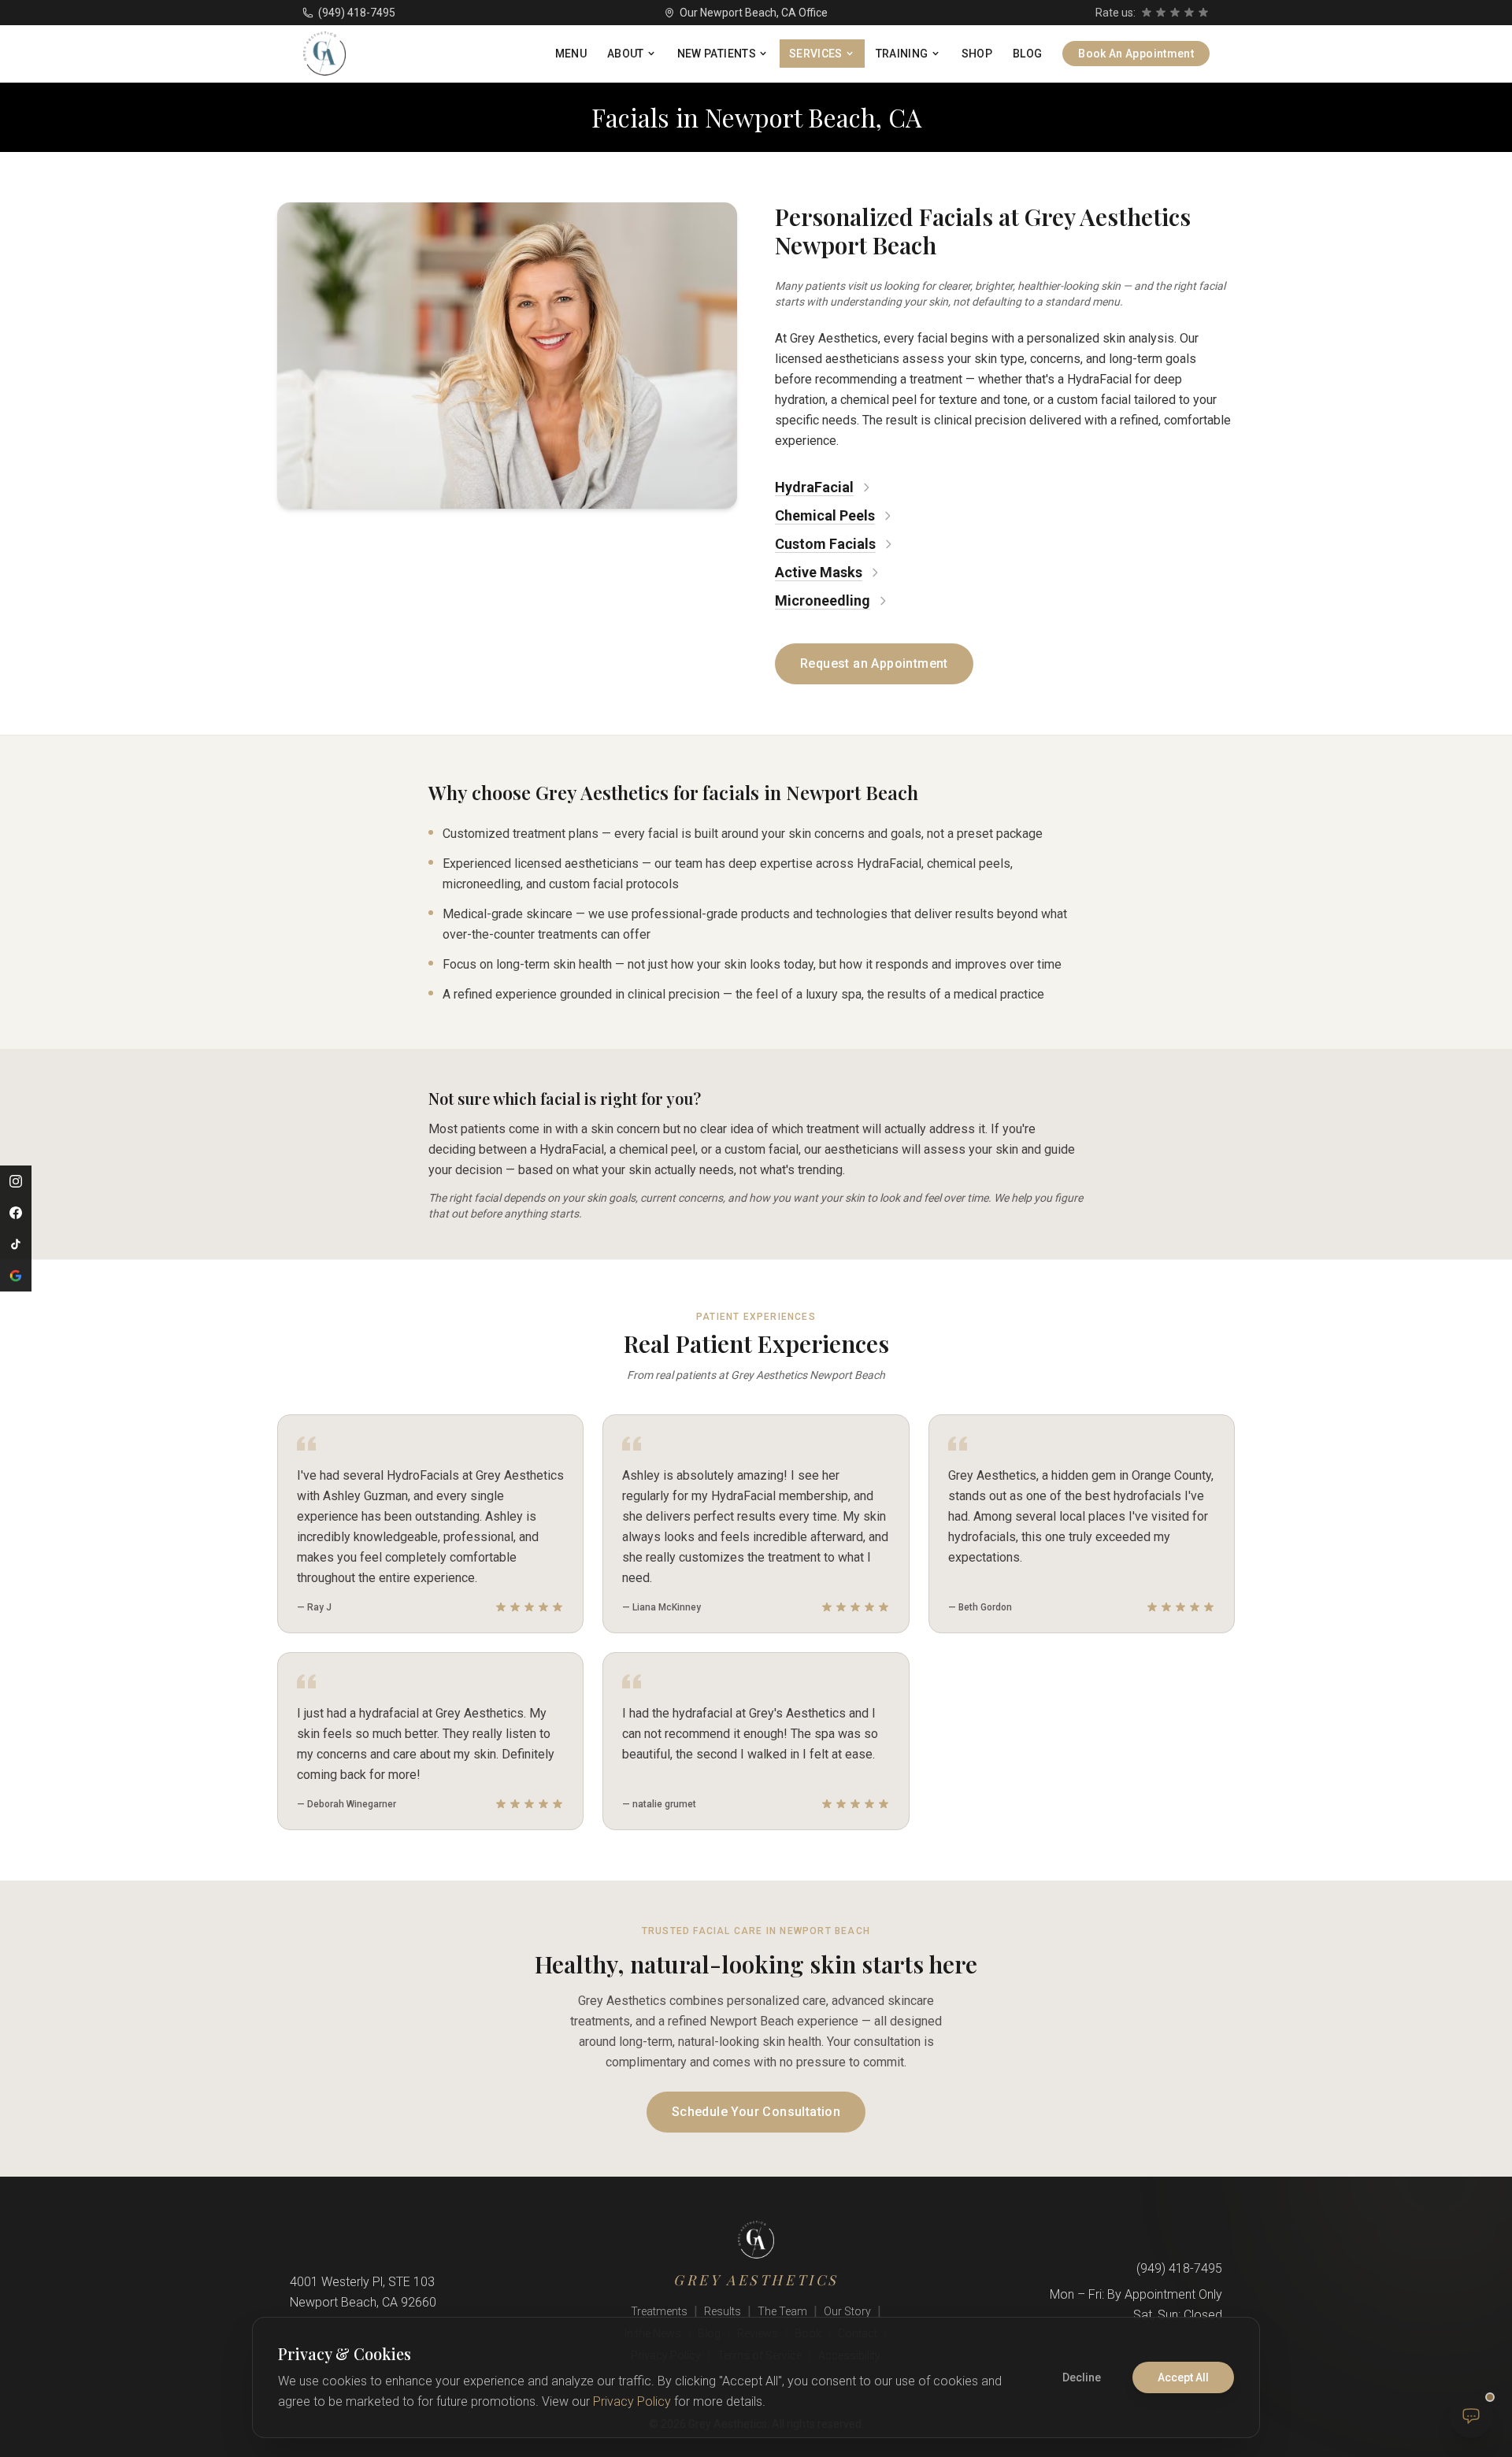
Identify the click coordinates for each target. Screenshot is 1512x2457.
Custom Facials (825, 544)
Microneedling (823, 600)
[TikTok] (16, 1244)
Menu (571, 54)
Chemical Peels (825, 515)
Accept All (1183, 2377)
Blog (1027, 54)
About (626, 54)
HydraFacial (814, 487)
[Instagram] (16, 1181)
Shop (977, 54)
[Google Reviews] (16, 1276)
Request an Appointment (874, 663)
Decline (1082, 2377)
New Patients (717, 54)
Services (816, 54)
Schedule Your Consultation (756, 2112)
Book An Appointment (1136, 54)
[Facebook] (16, 1213)
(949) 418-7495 (357, 13)
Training (902, 54)
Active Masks (819, 572)
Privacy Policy (632, 2401)
